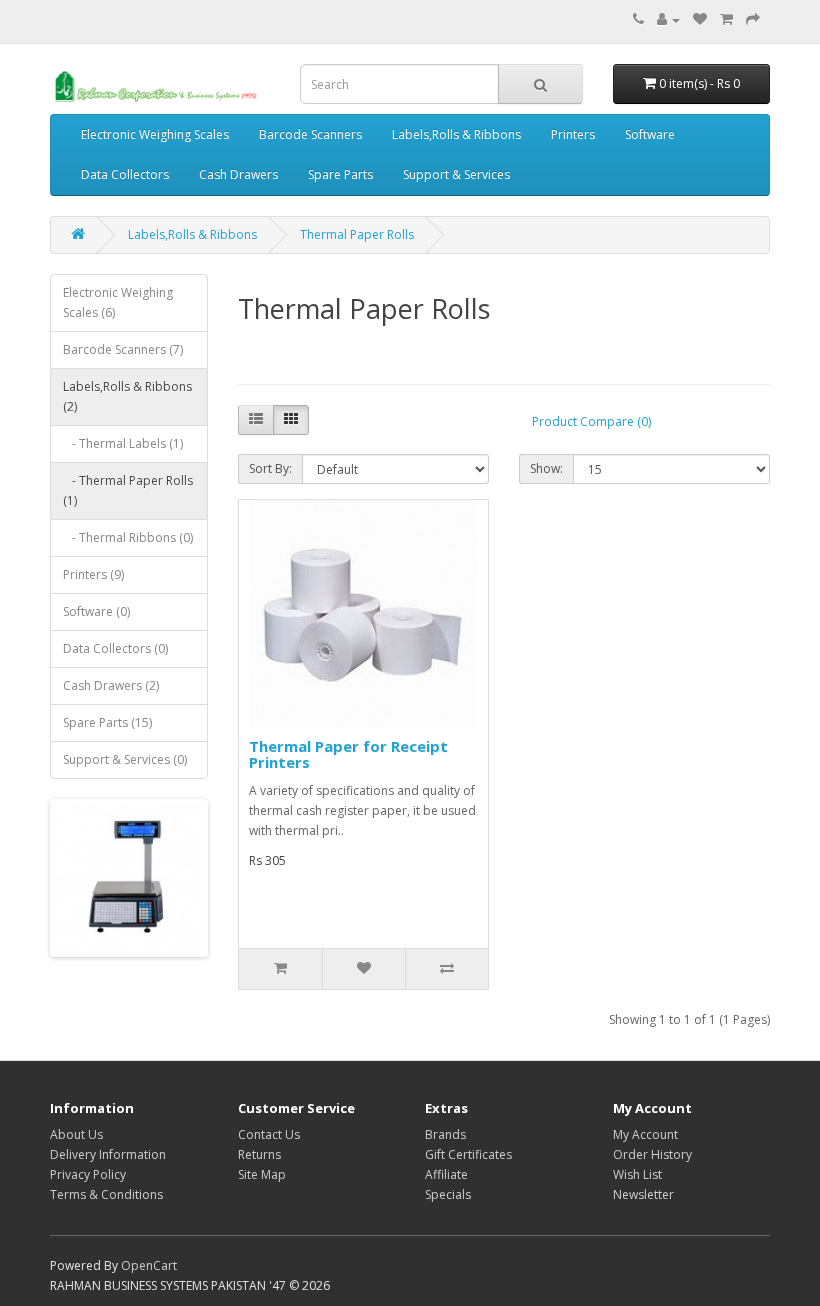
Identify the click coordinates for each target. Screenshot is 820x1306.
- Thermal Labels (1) (123, 443)
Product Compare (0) (591, 421)
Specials (448, 1194)
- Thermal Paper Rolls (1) (128, 490)
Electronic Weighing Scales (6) (118, 302)
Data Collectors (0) (115, 648)
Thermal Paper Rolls (357, 234)
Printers (573, 134)
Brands (445, 1134)
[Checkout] (753, 19)
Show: (546, 468)
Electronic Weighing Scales (155, 134)
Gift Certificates (468, 1154)
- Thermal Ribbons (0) (128, 537)
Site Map (262, 1174)
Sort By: (270, 468)
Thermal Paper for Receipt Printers (348, 754)
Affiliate (446, 1174)
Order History (652, 1154)
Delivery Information (108, 1154)
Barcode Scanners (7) (123, 349)
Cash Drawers (238, 174)
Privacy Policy (88, 1174)
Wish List (637, 1174)
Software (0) (96, 611)
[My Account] (668, 19)
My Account (645, 1134)
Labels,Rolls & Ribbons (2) (127, 396)
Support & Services (456, 174)
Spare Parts (340, 174)
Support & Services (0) (125, 759)
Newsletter (643, 1194)
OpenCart (149, 1265)
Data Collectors (125, 174)
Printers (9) (93, 574)
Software (650, 134)
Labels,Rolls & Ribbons (456, 134)
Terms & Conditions (106, 1194)
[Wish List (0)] (700, 19)
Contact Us (269, 1134)
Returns (259, 1154)
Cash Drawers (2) (111, 685)
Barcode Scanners (310, 134)
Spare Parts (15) (107, 722)
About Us (76, 1134)
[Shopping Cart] (726, 19)
